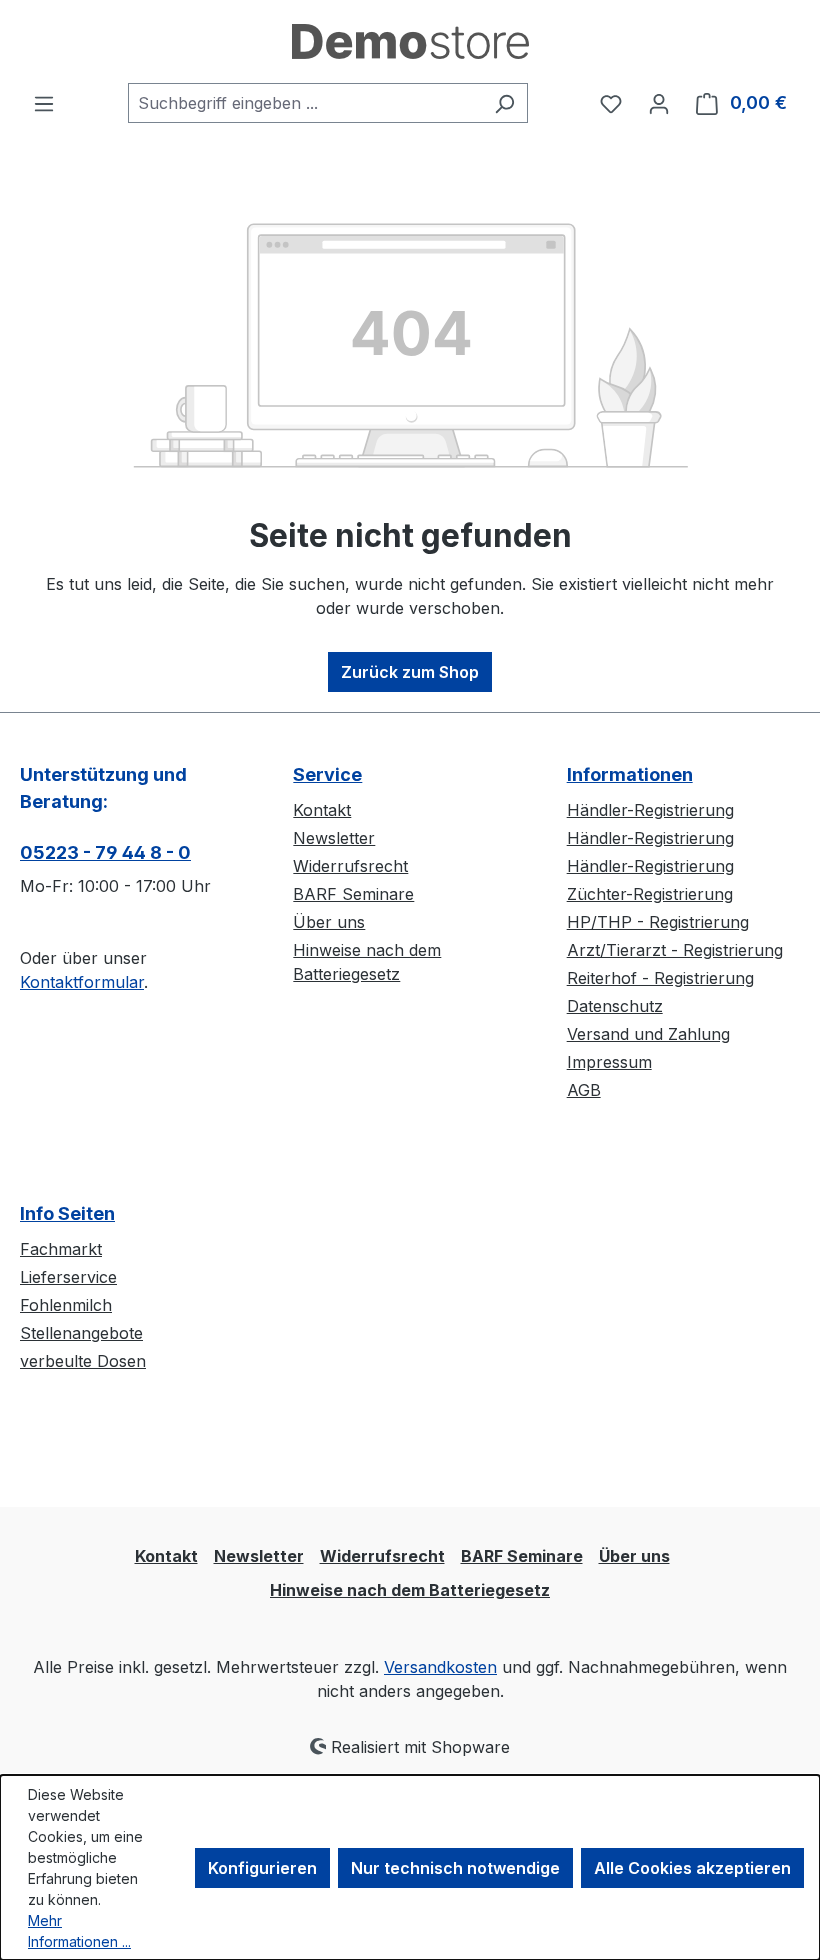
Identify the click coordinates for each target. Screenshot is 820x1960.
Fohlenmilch (66, 1305)
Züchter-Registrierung (650, 894)
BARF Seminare (353, 894)
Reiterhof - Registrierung (660, 978)
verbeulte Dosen (83, 1361)
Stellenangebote (81, 1333)
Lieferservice (68, 1277)
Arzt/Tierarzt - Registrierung (675, 950)
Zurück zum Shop (410, 672)
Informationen (630, 774)
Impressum (609, 1062)
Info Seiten (67, 1213)
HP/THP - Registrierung (658, 922)
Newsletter (334, 838)
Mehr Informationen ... (79, 1931)
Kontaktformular (82, 982)
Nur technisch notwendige (455, 1868)
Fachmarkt (61, 1249)
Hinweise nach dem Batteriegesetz (410, 1590)
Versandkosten (440, 1667)
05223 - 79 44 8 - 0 (105, 852)
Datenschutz (615, 1006)
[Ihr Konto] (659, 103)
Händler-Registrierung (650, 810)
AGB (584, 1090)
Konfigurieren (262, 1868)
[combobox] (305, 103)
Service (327, 774)
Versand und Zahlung (648, 1034)
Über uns (329, 922)
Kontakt (322, 810)
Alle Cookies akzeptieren (692, 1868)
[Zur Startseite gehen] (410, 41)
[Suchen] (504, 103)
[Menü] (44, 103)
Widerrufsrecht (350, 866)
